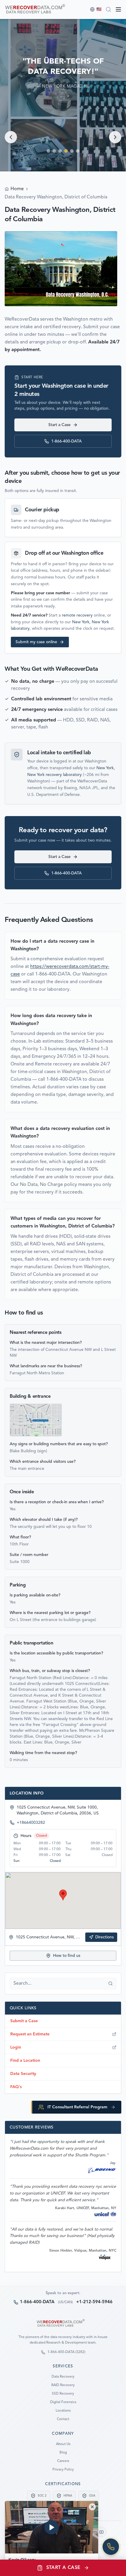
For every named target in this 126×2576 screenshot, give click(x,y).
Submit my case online (36, 642)
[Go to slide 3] (60, 151)
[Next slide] (115, 137)
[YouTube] (101, 2532)
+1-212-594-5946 (94, 2302)
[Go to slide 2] (54, 151)
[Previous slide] (11, 137)
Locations (63, 2411)
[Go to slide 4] (66, 151)
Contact (63, 2419)
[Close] (92, 2507)
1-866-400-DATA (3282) (66, 2352)
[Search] (108, 9)
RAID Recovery (63, 2385)
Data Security (23, 2074)
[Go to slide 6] (78, 151)
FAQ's (16, 2087)
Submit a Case (24, 2021)
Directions (104, 1937)
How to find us (67, 1956)
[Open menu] (118, 9)
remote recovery (77, 615)
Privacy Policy (63, 2470)
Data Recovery (63, 2377)
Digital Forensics (63, 2402)
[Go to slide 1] (48, 151)
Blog (63, 2453)
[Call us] (111, 2547)
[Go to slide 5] (72, 151)
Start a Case (59, 425)
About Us (63, 2444)
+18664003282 (31, 1823)
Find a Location (25, 2061)
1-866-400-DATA (67, 441)
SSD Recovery (63, 2394)
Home (17, 189)
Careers (63, 2461)
